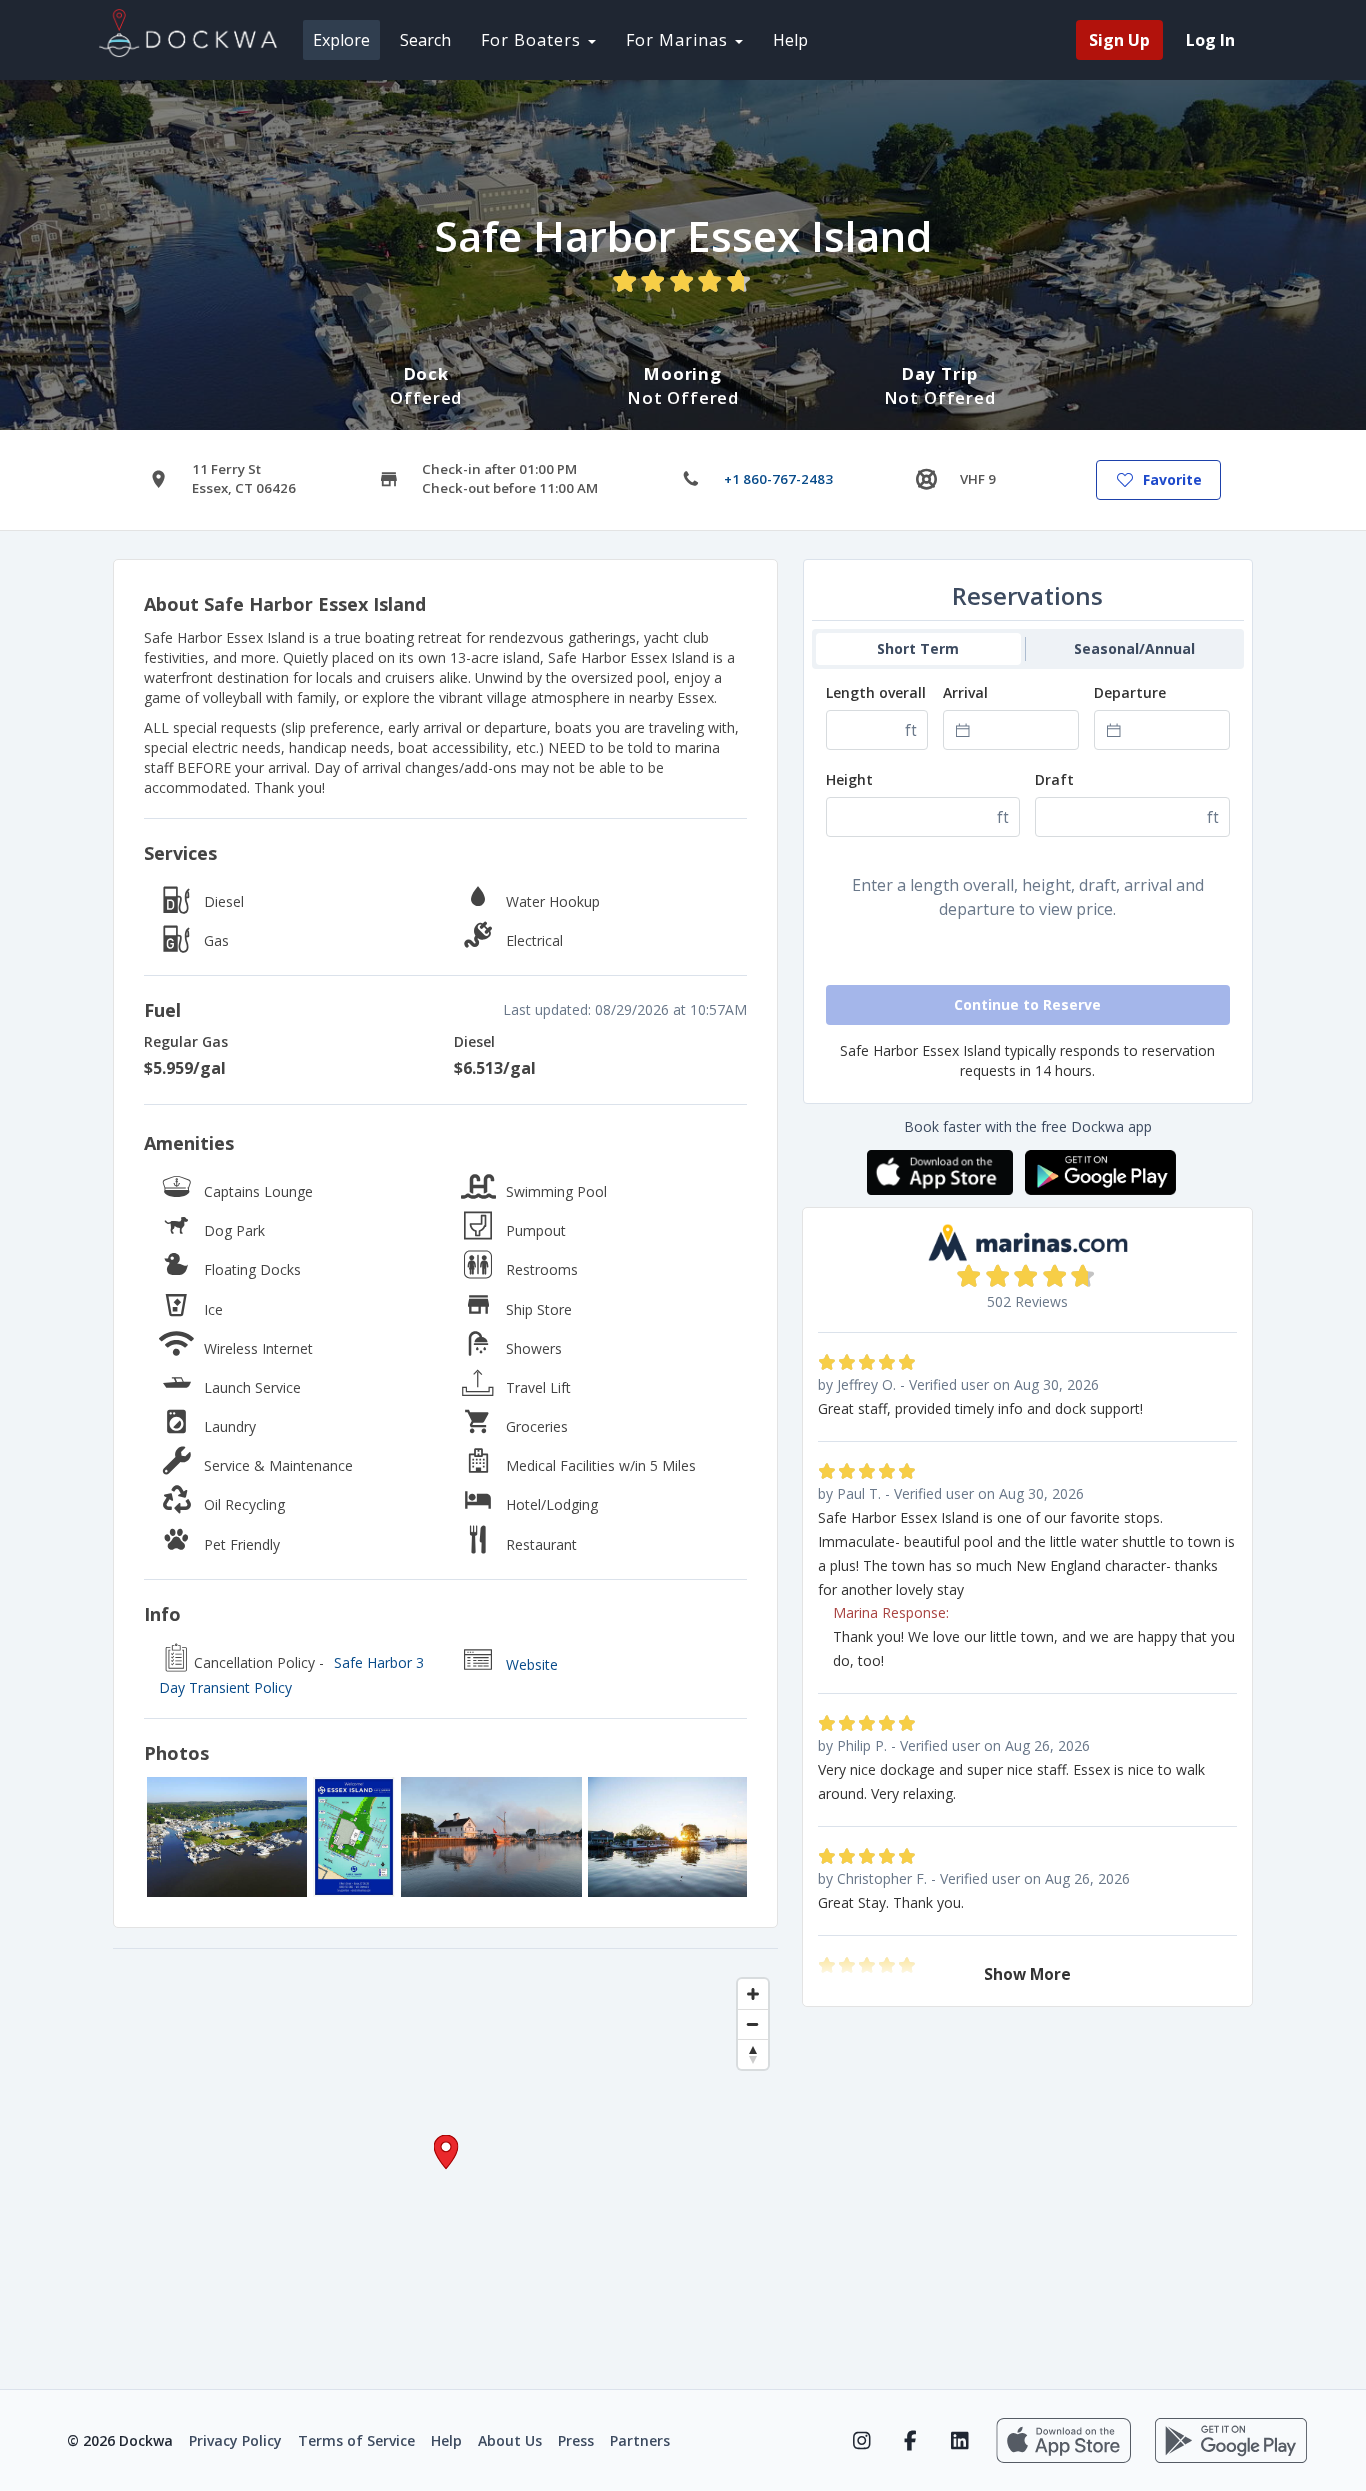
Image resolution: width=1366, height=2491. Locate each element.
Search (425, 40)
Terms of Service (356, 2440)
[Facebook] (910, 2441)
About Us (510, 2440)
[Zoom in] (753, 1994)
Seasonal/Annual (1134, 648)
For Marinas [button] (679, 40)
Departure (1130, 692)
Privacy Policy (235, 2440)
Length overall (876, 692)
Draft (1054, 779)
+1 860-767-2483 (778, 479)
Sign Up (1119, 40)
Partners (640, 2440)
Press (576, 2440)
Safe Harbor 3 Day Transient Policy (291, 1675)
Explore (341, 40)
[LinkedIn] (959, 2441)
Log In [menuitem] (1210, 40)
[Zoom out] (753, 2024)
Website (532, 1664)
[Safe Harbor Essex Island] (227, 1837)
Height (849, 779)
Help (790, 40)
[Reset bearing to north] (753, 2054)
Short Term (918, 648)
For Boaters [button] (533, 40)
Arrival (965, 692)
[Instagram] (861, 2441)
